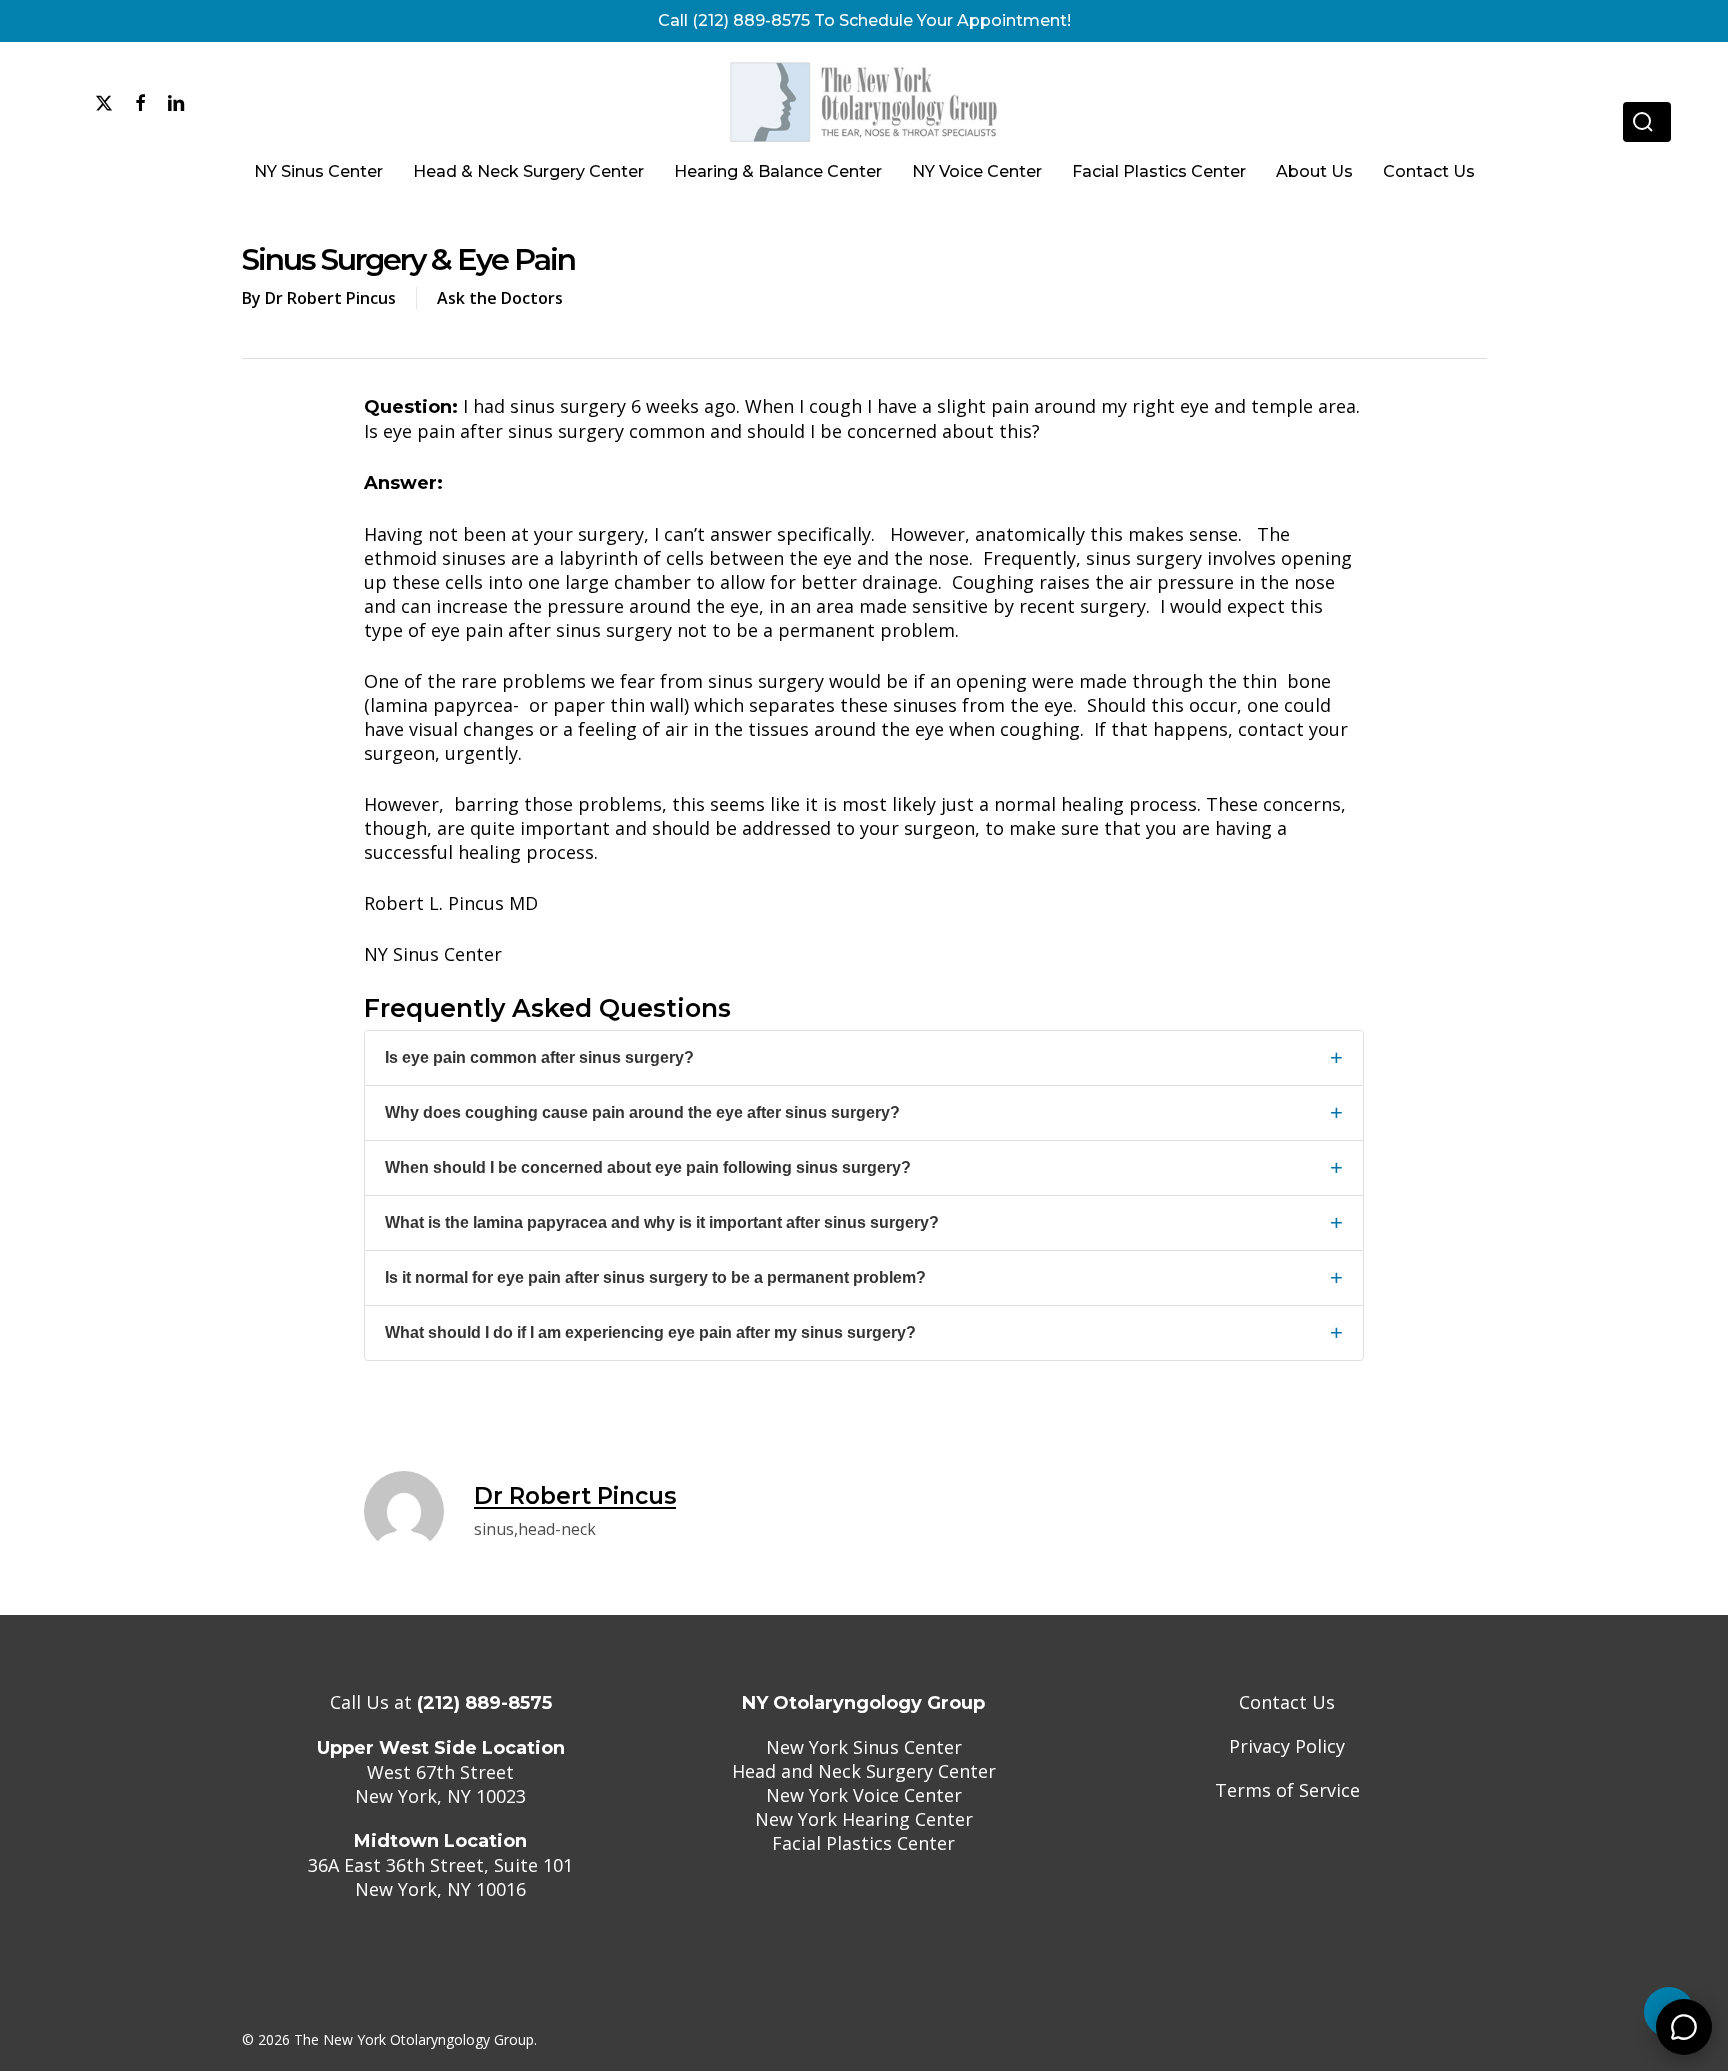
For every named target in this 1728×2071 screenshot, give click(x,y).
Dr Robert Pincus (330, 298)
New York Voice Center (864, 1795)
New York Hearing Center (864, 1819)
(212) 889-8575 (484, 1703)
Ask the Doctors (500, 298)
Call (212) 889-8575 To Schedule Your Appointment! (864, 20)
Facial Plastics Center (863, 1843)
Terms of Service (1287, 1790)
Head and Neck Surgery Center (864, 1771)
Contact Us (1287, 1702)
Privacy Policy (1287, 1746)
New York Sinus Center (864, 1747)
